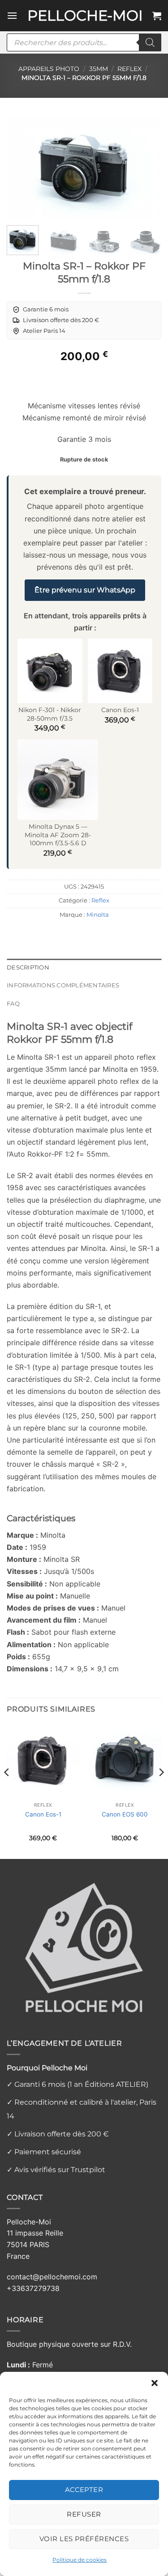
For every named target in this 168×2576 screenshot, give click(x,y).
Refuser (84, 2514)
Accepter (84, 2490)
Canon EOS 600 (125, 1814)
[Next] (147, 167)
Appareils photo (49, 69)
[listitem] (41, 310)
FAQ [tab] (13, 1004)
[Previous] (21, 167)
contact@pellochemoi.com (52, 2277)
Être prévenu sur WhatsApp (85, 590)
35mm (99, 69)
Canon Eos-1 (43, 1814)
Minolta (98, 915)
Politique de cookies (80, 2560)
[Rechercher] (150, 42)
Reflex (129, 69)
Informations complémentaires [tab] (63, 985)
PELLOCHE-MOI (85, 16)
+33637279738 (33, 2288)
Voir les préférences (84, 2539)
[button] (155, 2383)
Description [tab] (28, 967)
